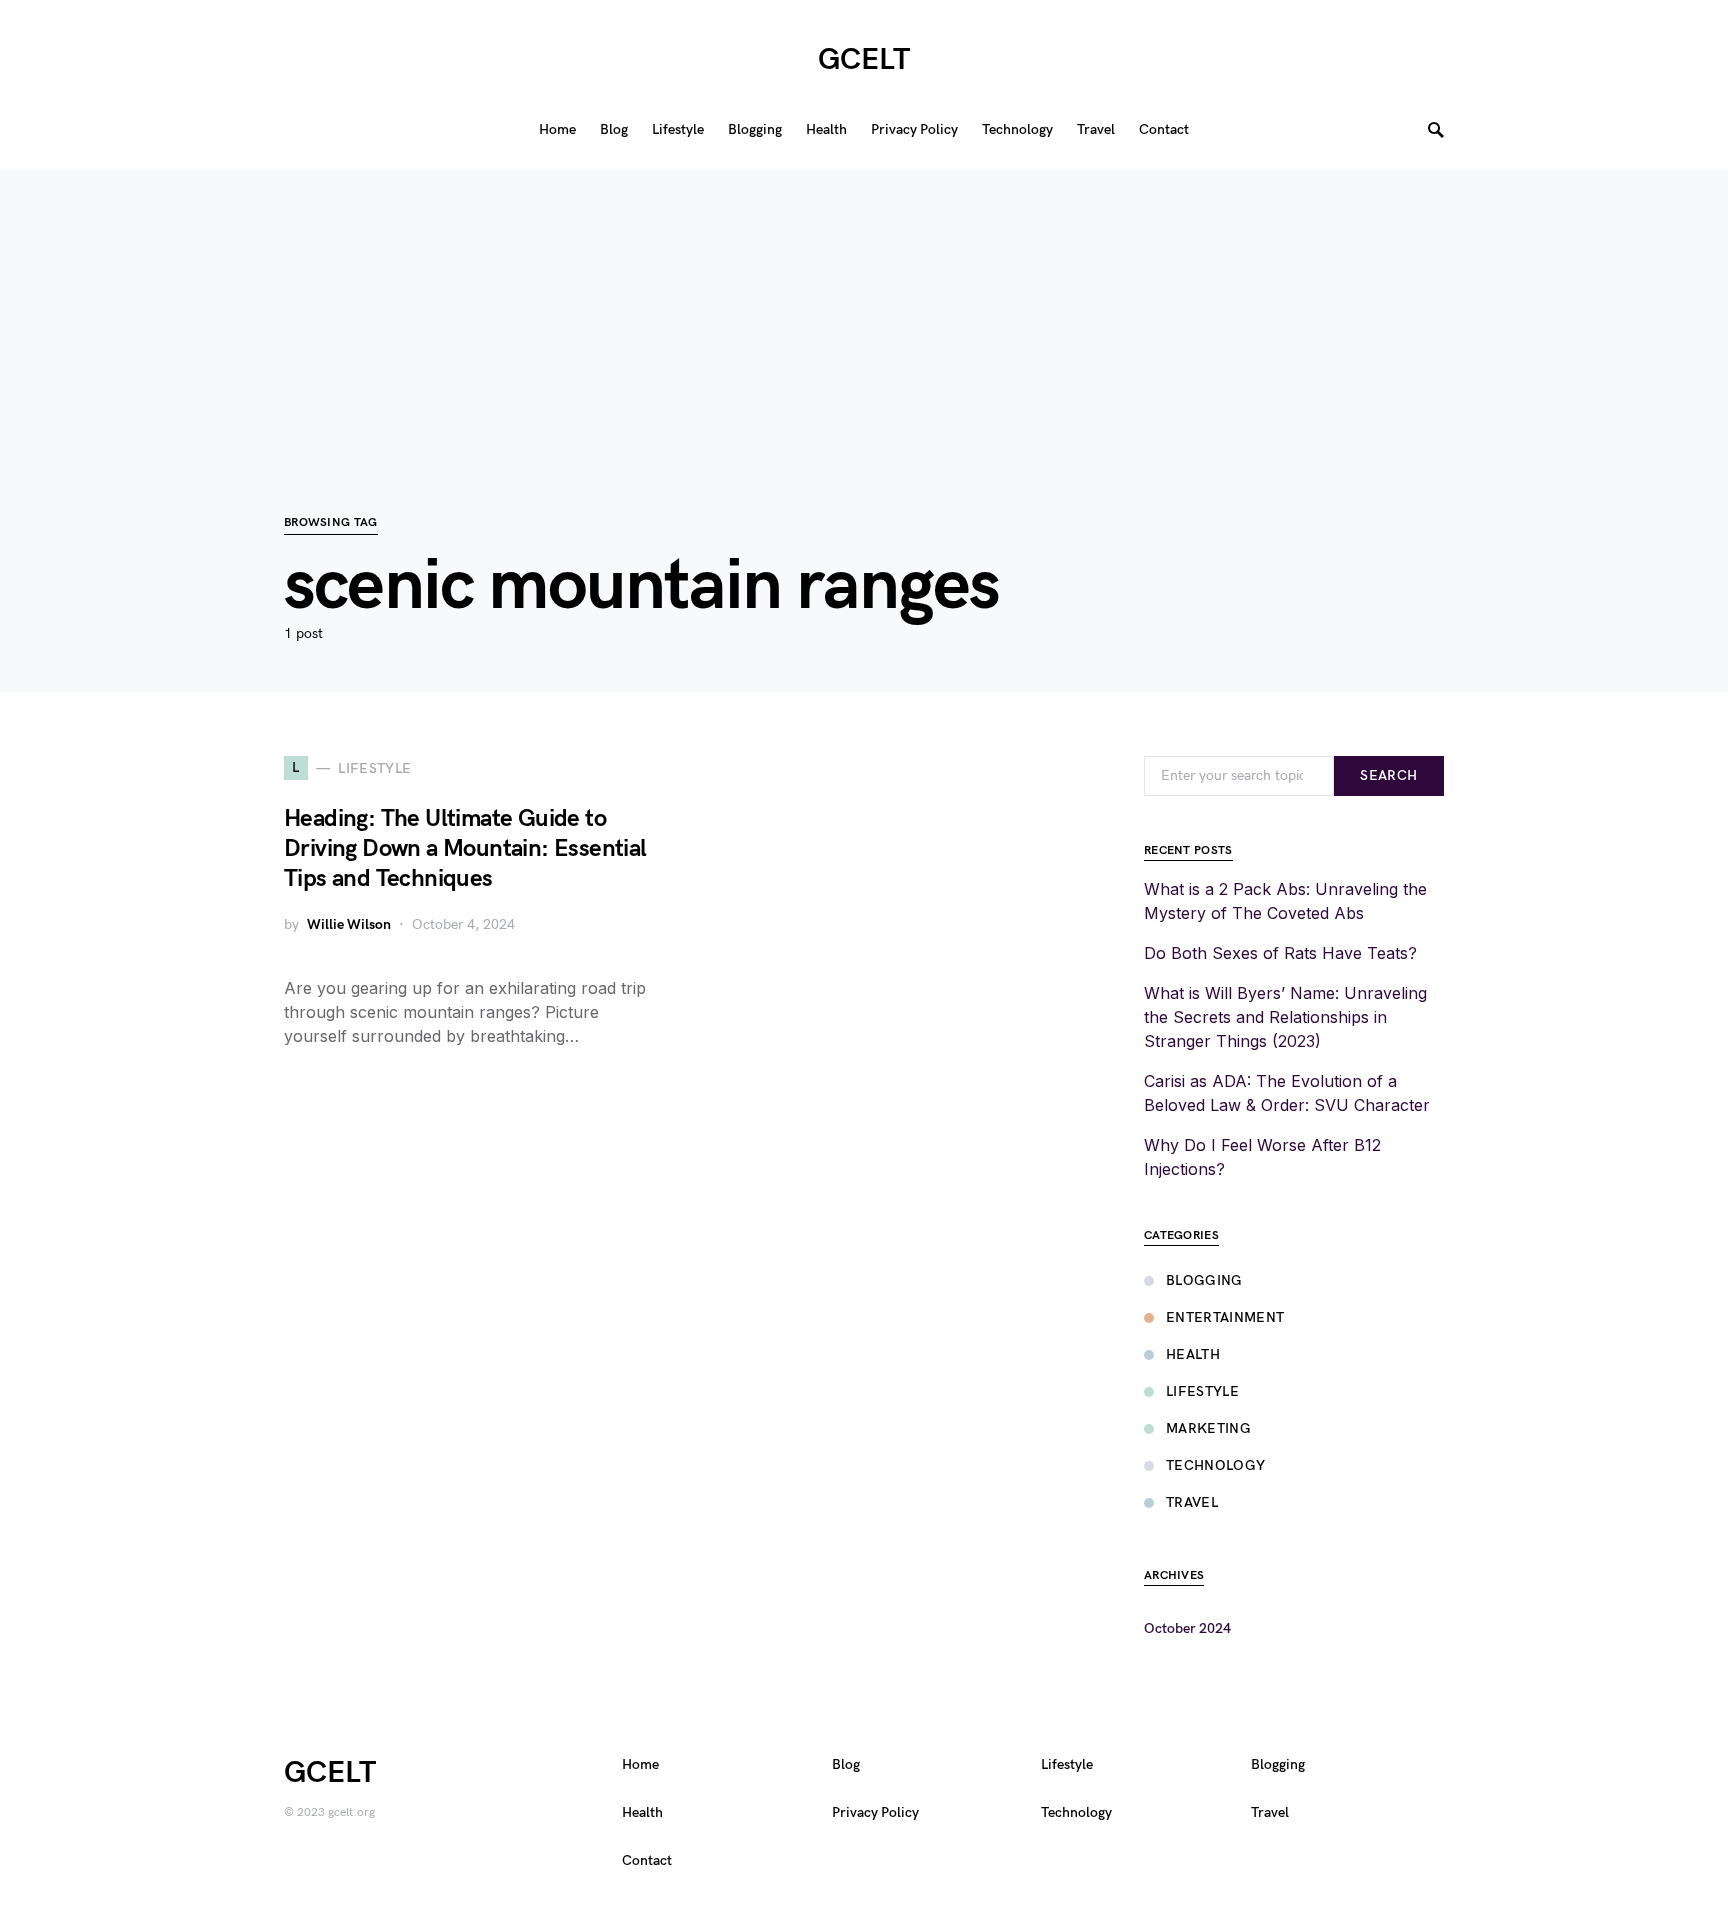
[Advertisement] (864, 310)
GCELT (864, 60)
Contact (647, 1860)
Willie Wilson (349, 924)
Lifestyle (1202, 1391)
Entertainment (1225, 1317)
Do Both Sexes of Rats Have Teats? (1280, 953)
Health (1193, 1354)
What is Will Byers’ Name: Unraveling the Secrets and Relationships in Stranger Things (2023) (1285, 1017)
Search (1388, 775)
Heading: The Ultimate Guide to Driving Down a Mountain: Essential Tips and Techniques (465, 848)
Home (640, 1764)
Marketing (1208, 1428)
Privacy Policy (875, 1812)
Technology (1216, 1465)
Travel (1192, 1502)
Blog (846, 1764)
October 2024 (1187, 1628)
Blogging (1204, 1280)
